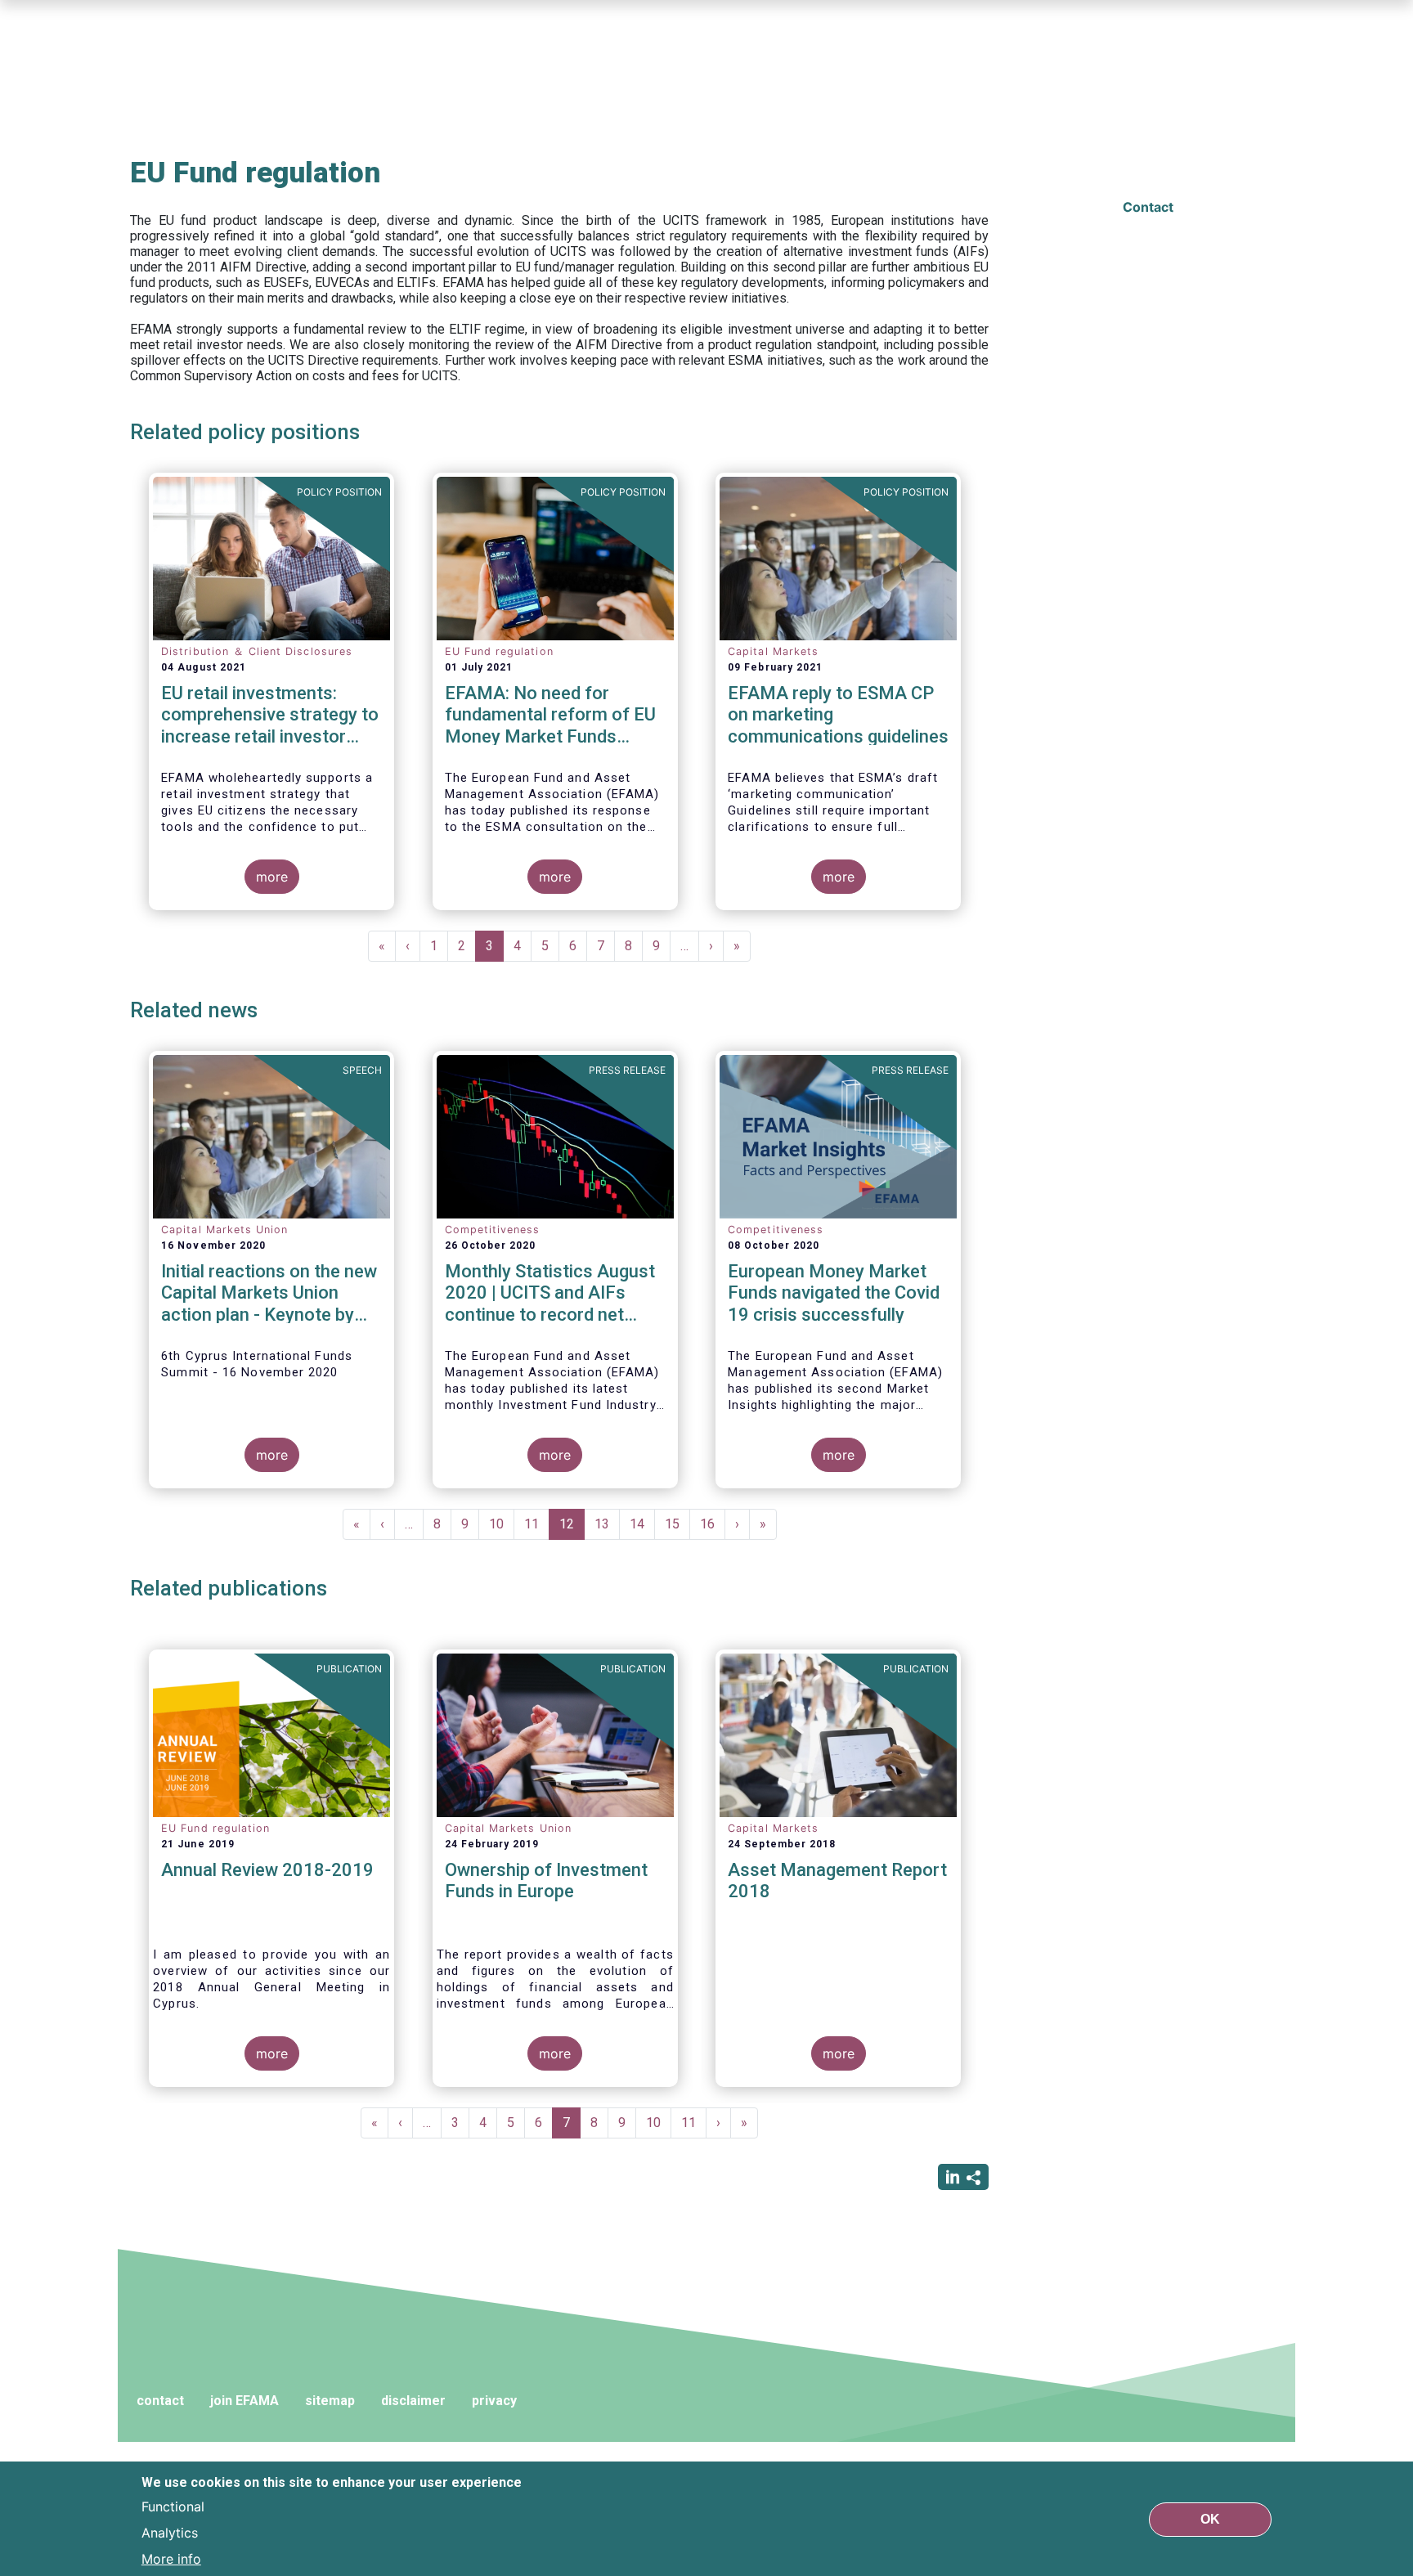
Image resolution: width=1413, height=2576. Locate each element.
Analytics (170, 2532)
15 (677, 1524)
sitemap (330, 2401)
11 (537, 1524)
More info (171, 2558)
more (272, 877)
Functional (173, 2506)
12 (572, 1528)
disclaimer (413, 2401)
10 (502, 1524)
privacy (494, 2401)
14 (642, 1524)
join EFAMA (244, 2401)
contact (160, 2401)
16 (713, 1524)
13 (607, 1524)
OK (1210, 2518)
